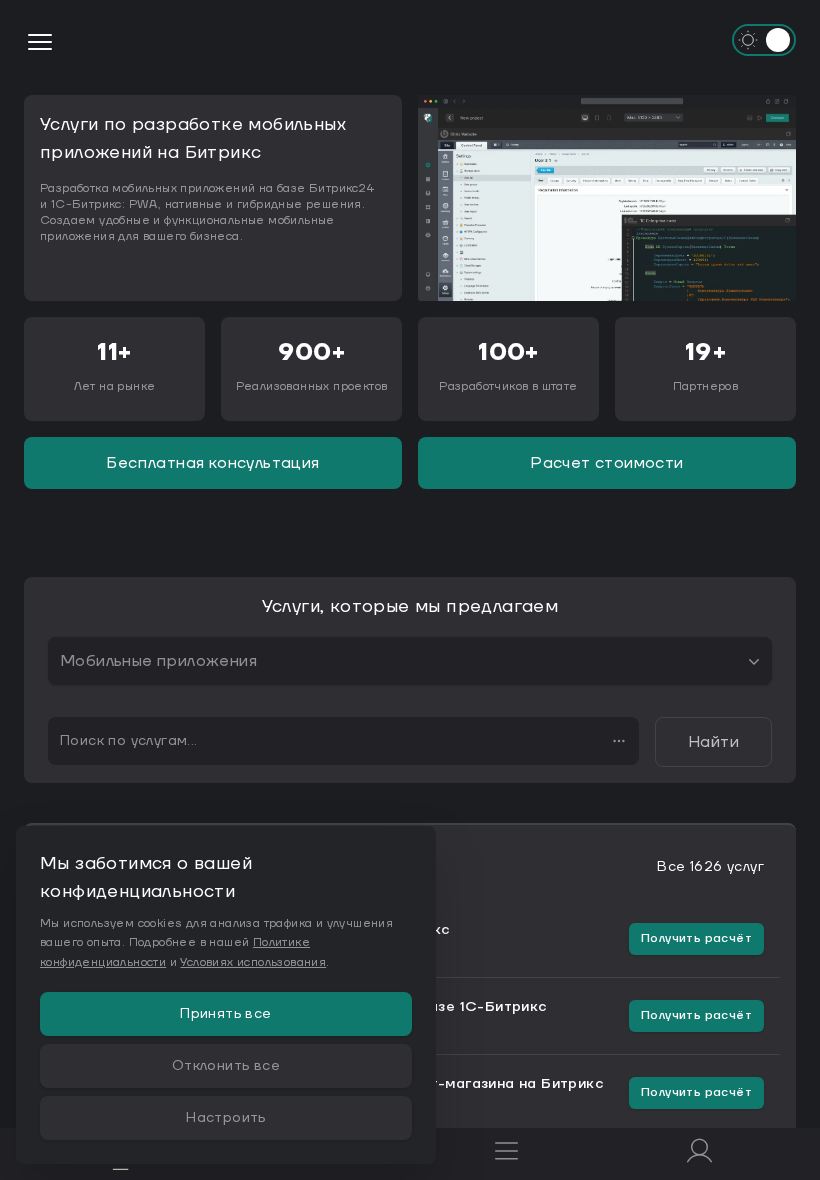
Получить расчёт (696, 938)
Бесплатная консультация (212, 463)
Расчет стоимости (606, 463)
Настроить (226, 1118)
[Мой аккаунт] (699, 1154)
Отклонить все (226, 1066)
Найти (713, 742)
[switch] (764, 40)
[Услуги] (506, 1154)
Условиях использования (253, 962)
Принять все (225, 1014)
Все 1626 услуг (710, 867)
